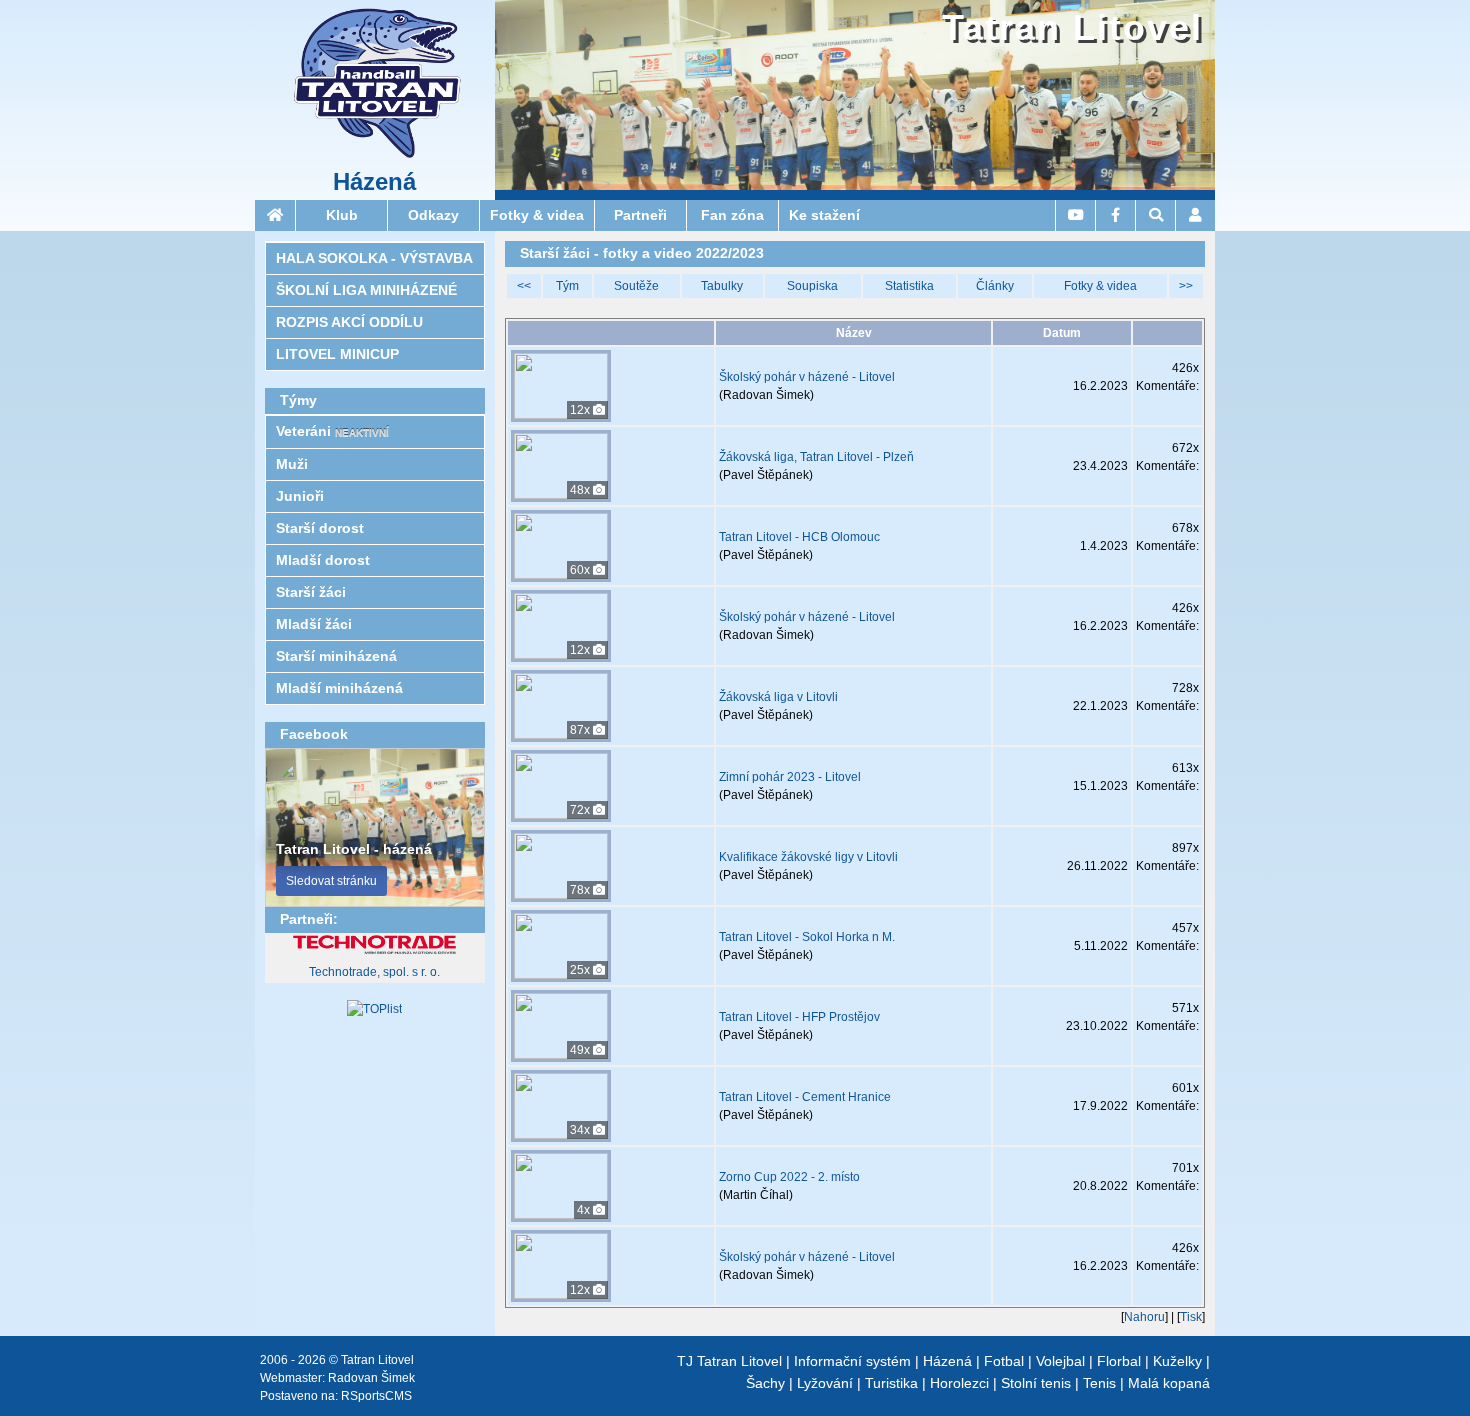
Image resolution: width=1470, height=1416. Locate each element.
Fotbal (1004, 1361)
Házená (374, 182)
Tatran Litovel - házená (354, 849)
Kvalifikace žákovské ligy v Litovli (808, 857)
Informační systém (852, 1361)
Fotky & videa (1100, 286)
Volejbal (1060, 1361)
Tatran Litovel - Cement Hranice (805, 1097)
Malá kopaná (1169, 1383)
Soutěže (636, 286)
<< (524, 286)
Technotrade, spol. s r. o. (374, 972)
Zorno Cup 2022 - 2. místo (789, 1177)
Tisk (1191, 1317)
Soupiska (812, 286)
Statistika (909, 286)
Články (995, 286)
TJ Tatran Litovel (729, 1361)
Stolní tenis (1036, 1383)
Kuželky (1177, 1361)
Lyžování (825, 1383)
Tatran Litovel (1072, 27)
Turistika (891, 1383)
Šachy (765, 1383)
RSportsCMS (376, 1396)
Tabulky (722, 286)
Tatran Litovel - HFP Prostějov (799, 1017)
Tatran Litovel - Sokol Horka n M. (807, 937)
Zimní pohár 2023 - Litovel (790, 777)
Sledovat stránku (331, 881)
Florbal (1119, 1361)
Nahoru (1144, 1317)
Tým (567, 286)
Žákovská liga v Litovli (778, 697)
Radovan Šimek (371, 1378)
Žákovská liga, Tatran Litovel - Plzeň (816, 457)
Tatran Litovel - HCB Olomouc (799, 537)
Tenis (1099, 1383)
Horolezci (959, 1383)
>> (1186, 286)
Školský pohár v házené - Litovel (807, 377)
